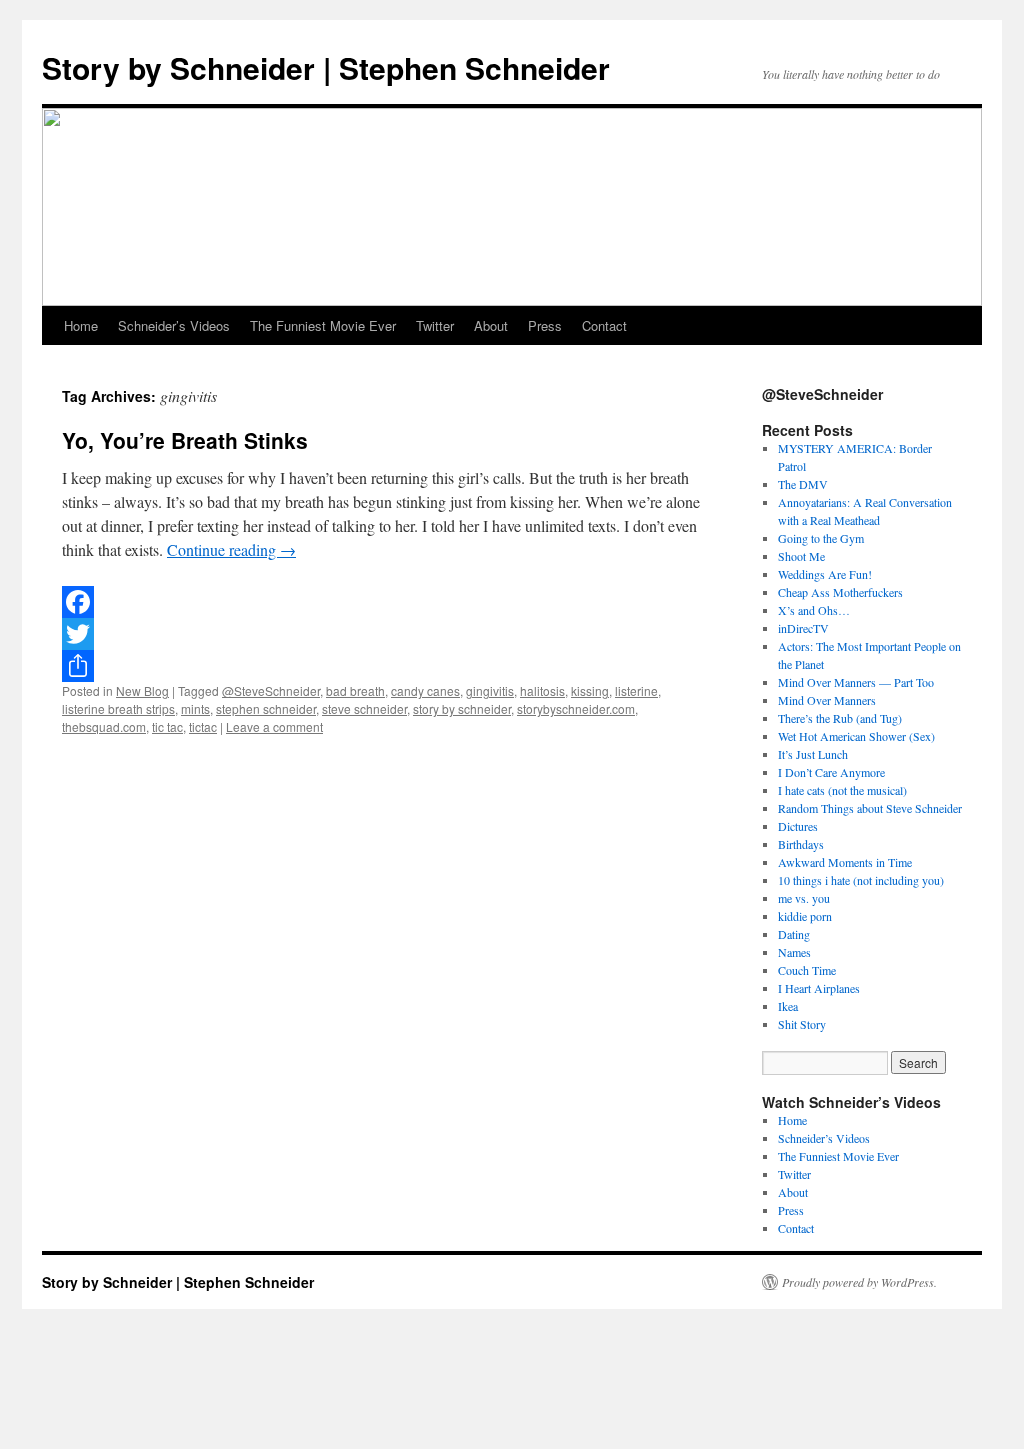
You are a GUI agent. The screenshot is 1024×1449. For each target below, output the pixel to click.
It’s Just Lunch (813, 754)
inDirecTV (803, 628)
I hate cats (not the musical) (842, 790)
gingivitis (490, 690)
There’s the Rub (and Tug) (840, 718)
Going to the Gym (821, 538)
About (491, 325)
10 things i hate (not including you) (861, 880)
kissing (590, 690)
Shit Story (802, 1024)
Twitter (435, 325)
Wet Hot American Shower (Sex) (856, 736)
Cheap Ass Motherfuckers (840, 592)
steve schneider (364, 708)
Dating (794, 934)
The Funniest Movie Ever (323, 325)
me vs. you (804, 898)
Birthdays (801, 844)
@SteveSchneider (271, 690)
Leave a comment (274, 726)
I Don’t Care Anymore (831, 772)
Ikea (788, 1006)
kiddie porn (805, 916)
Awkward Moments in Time (845, 862)
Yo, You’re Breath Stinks (185, 440)
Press (545, 325)
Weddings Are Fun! (825, 574)
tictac (203, 726)
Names (794, 952)
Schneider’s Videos (174, 325)
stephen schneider (266, 708)
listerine (636, 690)
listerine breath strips (118, 708)
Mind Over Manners (827, 700)
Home (81, 325)
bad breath (355, 690)
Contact (604, 325)
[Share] (382, 666)
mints (195, 708)
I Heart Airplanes (819, 988)
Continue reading (231, 549)
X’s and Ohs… (814, 610)
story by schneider (462, 708)
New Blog (142, 690)
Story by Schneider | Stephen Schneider (326, 67)
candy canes (425, 690)
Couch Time (807, 970)
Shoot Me (801, 556)
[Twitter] (382, 634)
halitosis (542, 690)
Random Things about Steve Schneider (870, 808)
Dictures (798, 826)
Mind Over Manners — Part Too (856, 682)
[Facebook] (382, 602)
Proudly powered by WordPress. (859, 1282)
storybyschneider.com (576, 708)
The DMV (803, 484)
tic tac (167, 726)
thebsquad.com (104, 726)
